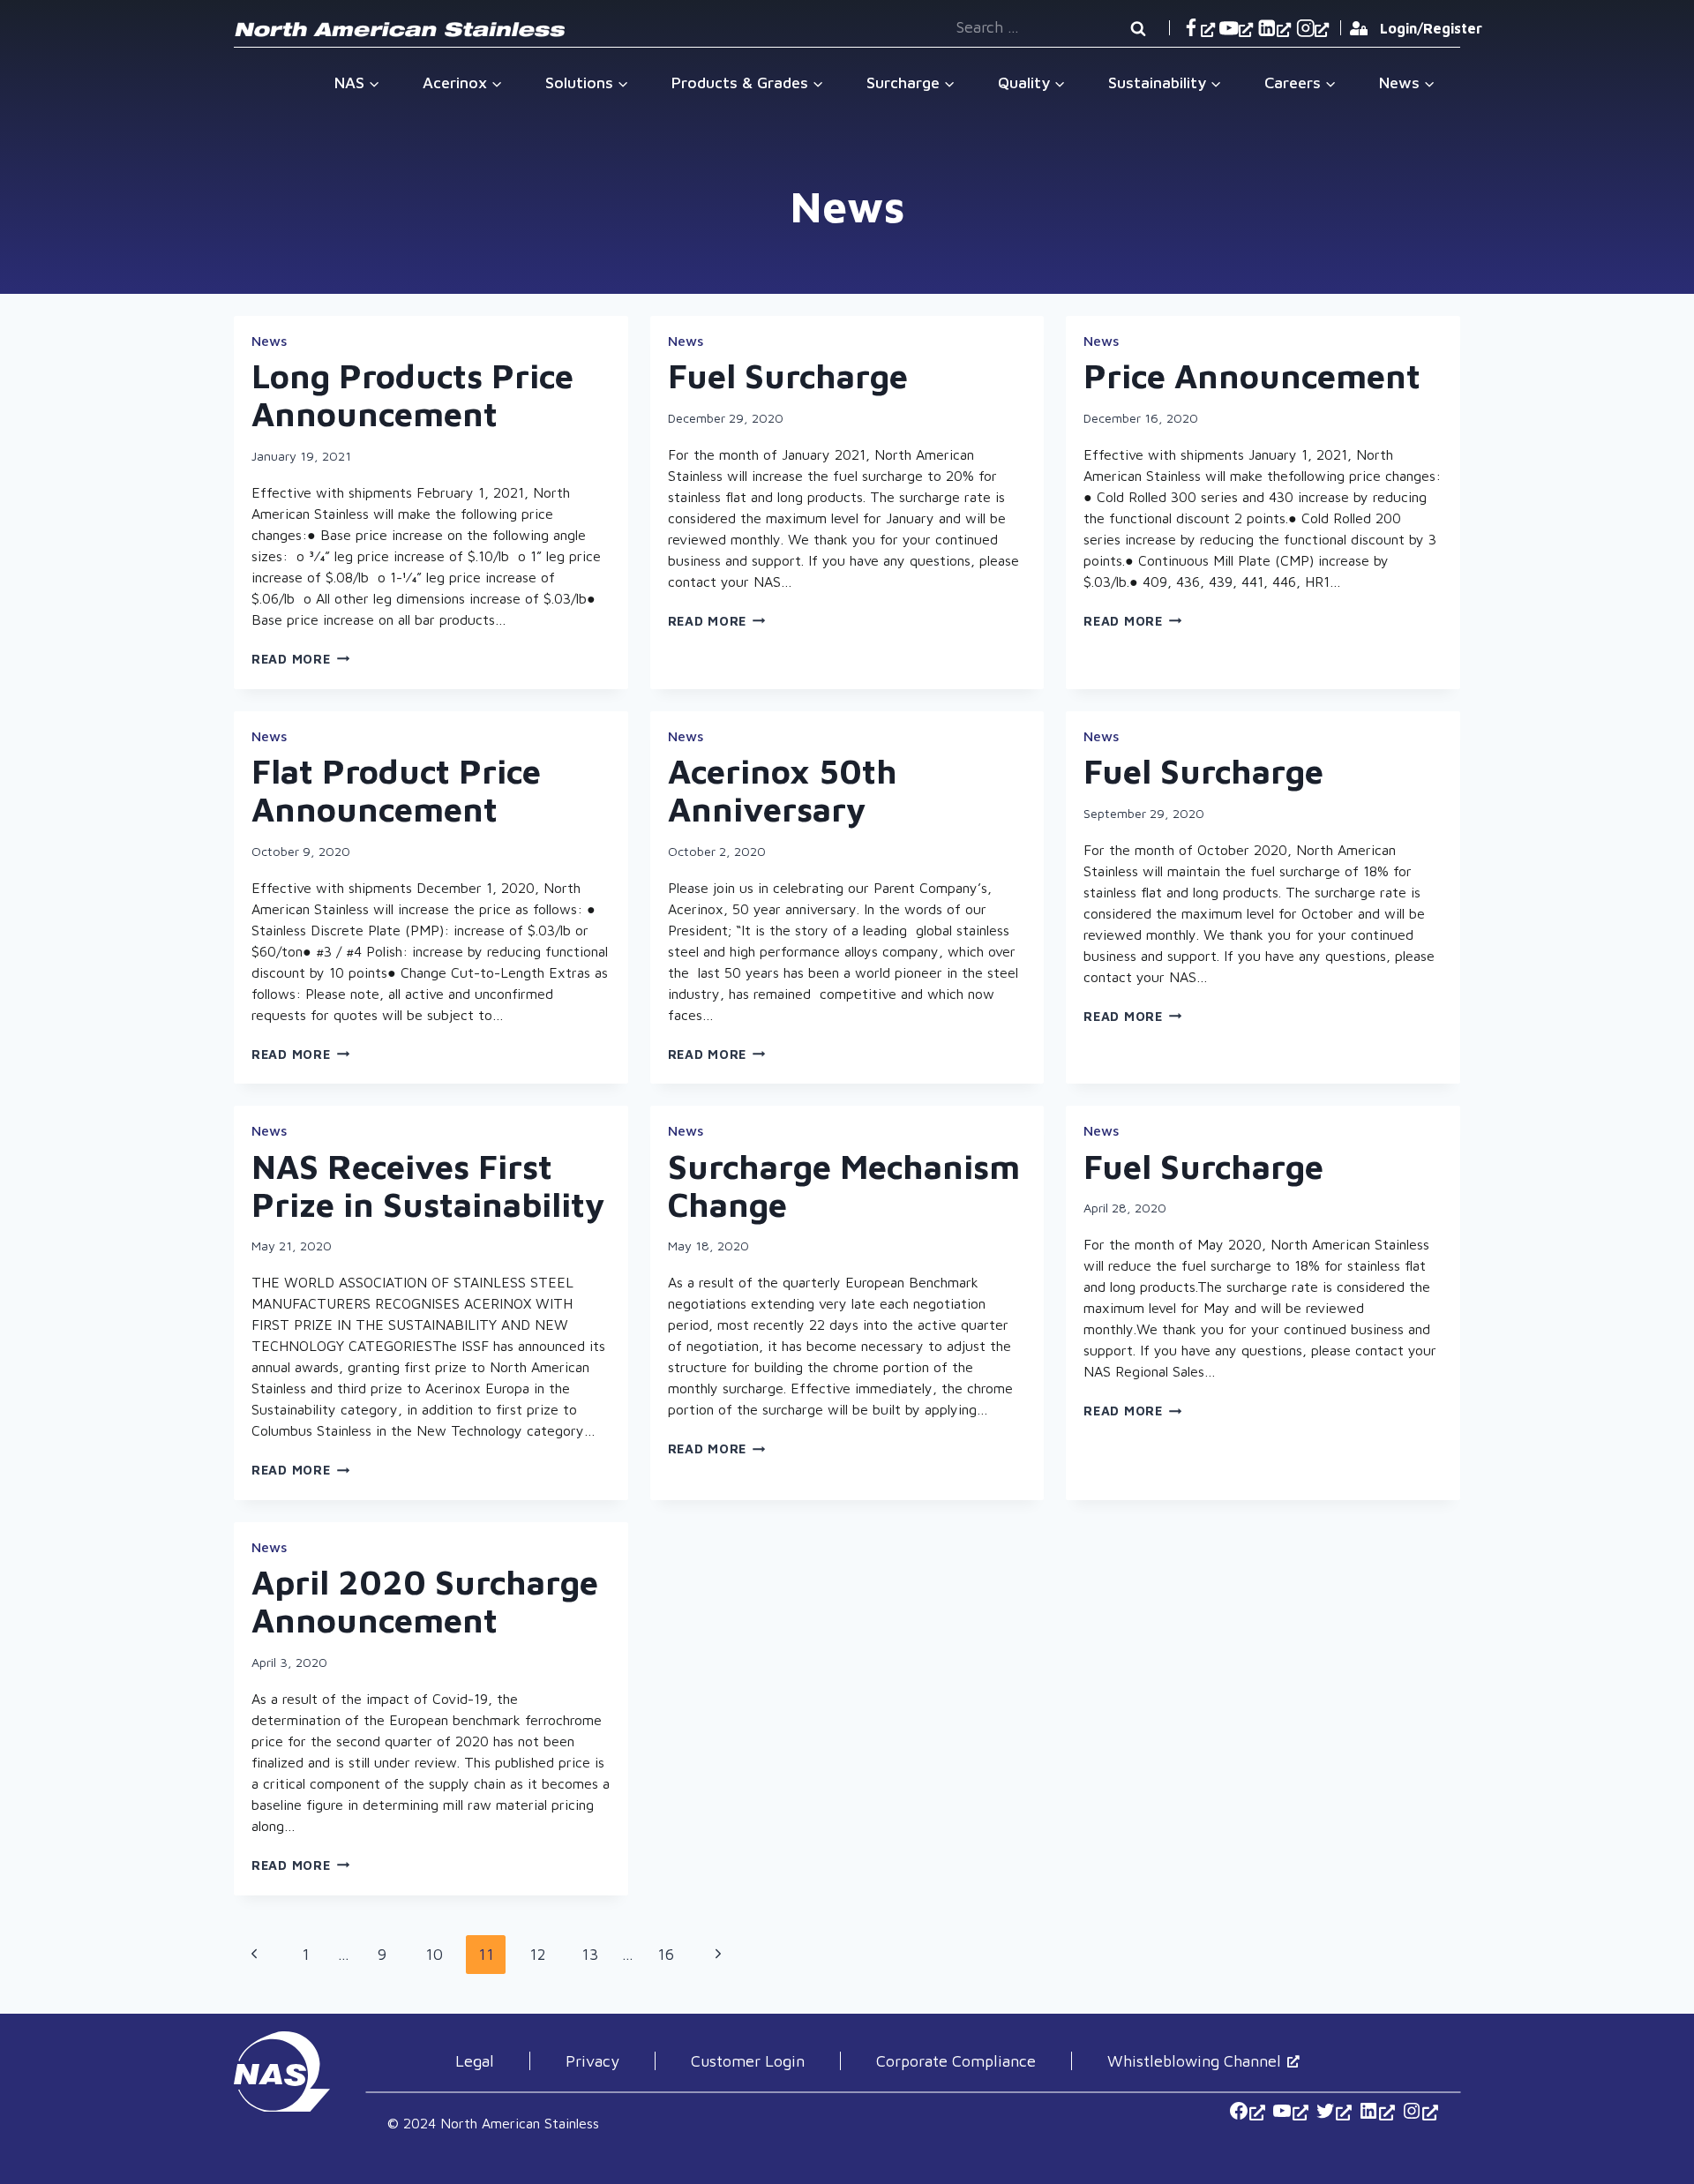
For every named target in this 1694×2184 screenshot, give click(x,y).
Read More (300, 659)
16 (671, 1959)
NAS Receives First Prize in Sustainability (428, 1185)
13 (595, 1959)
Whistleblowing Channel (1194, 2061)
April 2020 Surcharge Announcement (425, 1601)
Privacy (592, 2061)
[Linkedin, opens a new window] (1274, 28)
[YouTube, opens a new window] (1236, 28)
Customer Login (748, 2061)
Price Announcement (1252, 375)
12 (543, 1959)
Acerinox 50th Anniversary (783, 790)
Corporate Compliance (956, 2061)
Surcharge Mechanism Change (844, 1185)
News (269, 341)
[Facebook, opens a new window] (1198, 28)
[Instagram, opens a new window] (1312, 28)
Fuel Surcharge (788, 375)
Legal (475, 2061)
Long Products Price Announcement (412, 394)
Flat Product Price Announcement (396, 790)
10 (439, 1959)
